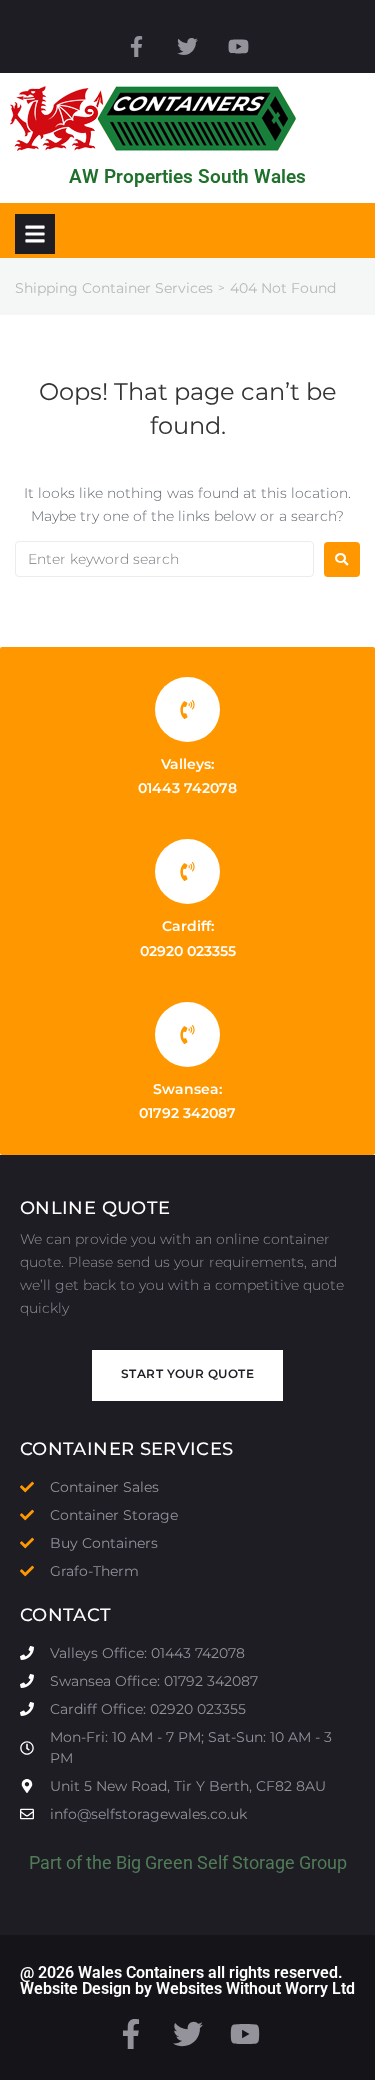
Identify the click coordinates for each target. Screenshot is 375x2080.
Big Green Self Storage (205, 1862)
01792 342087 (187, 1113)
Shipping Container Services (114, 288)
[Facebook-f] (136, 46)
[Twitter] (187, 46)
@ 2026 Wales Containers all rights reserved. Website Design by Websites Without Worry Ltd (187, 1980)
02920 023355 (188, 951)
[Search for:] (164, 559)
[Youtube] (238, 46)
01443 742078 (187, 788)
